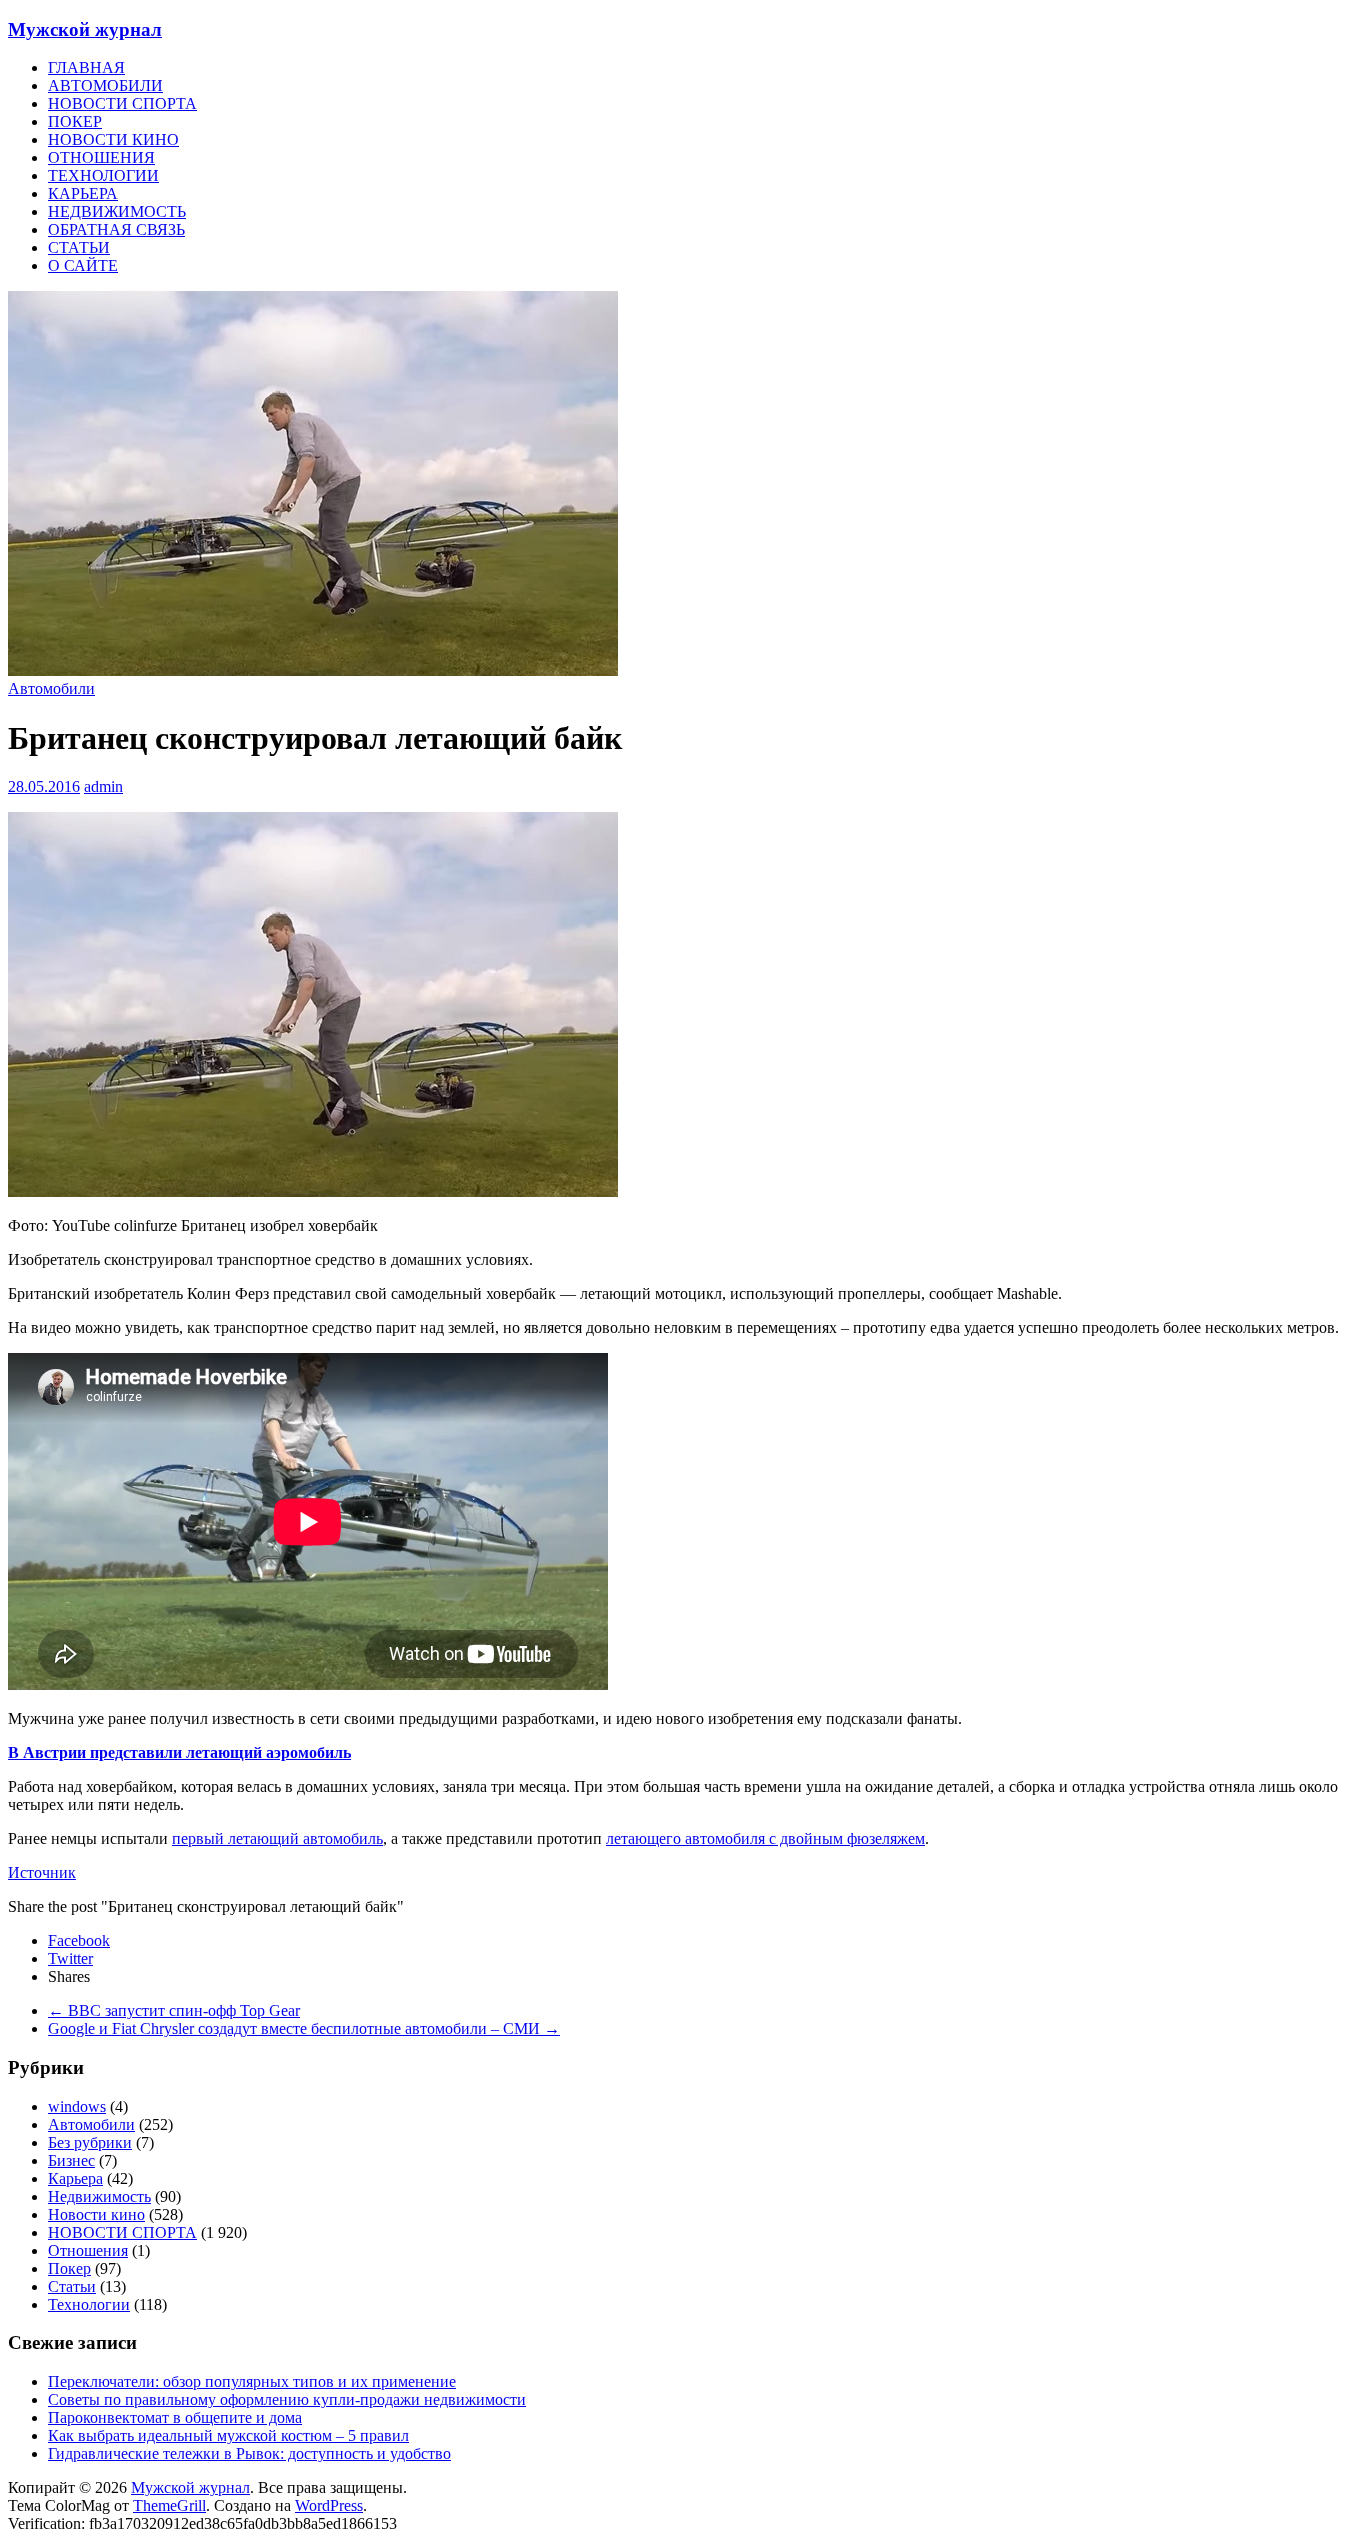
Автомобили (51, 688)
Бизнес (71, 2160)
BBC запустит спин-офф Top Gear (174, 2010)
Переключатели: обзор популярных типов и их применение (252, 2381)
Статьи (72, 2286)
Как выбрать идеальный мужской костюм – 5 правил (228, 2435)
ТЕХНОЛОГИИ (103, 175)
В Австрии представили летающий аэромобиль (179, 1752)
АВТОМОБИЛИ (105, 85)
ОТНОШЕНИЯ (101, 157)
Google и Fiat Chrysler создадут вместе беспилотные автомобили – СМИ (304, 2028)
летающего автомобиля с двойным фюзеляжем (765, 1838)
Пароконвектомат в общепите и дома (175, 2417)
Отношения (88, 2250)
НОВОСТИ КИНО (113, 139)
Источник (42, 1872)
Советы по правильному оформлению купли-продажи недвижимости (287, 2399)
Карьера (75, 2178)
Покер (69, 2268)
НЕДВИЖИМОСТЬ (117, 211)
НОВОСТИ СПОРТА (122, 103)
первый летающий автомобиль (277, 1838)
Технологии (89, 2304)
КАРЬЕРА (83, 193)
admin (103, 786)
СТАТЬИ (79, 247)
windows (77, 2106)
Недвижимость (99, 2196)
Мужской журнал (85, 29)
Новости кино (96, 2214)
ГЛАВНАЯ (86, 67)
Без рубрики (90, 2142)
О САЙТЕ (83, 265)
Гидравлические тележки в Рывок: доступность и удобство (249, 2453)
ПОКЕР (75, 121)
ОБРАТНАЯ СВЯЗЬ (116, 229)
